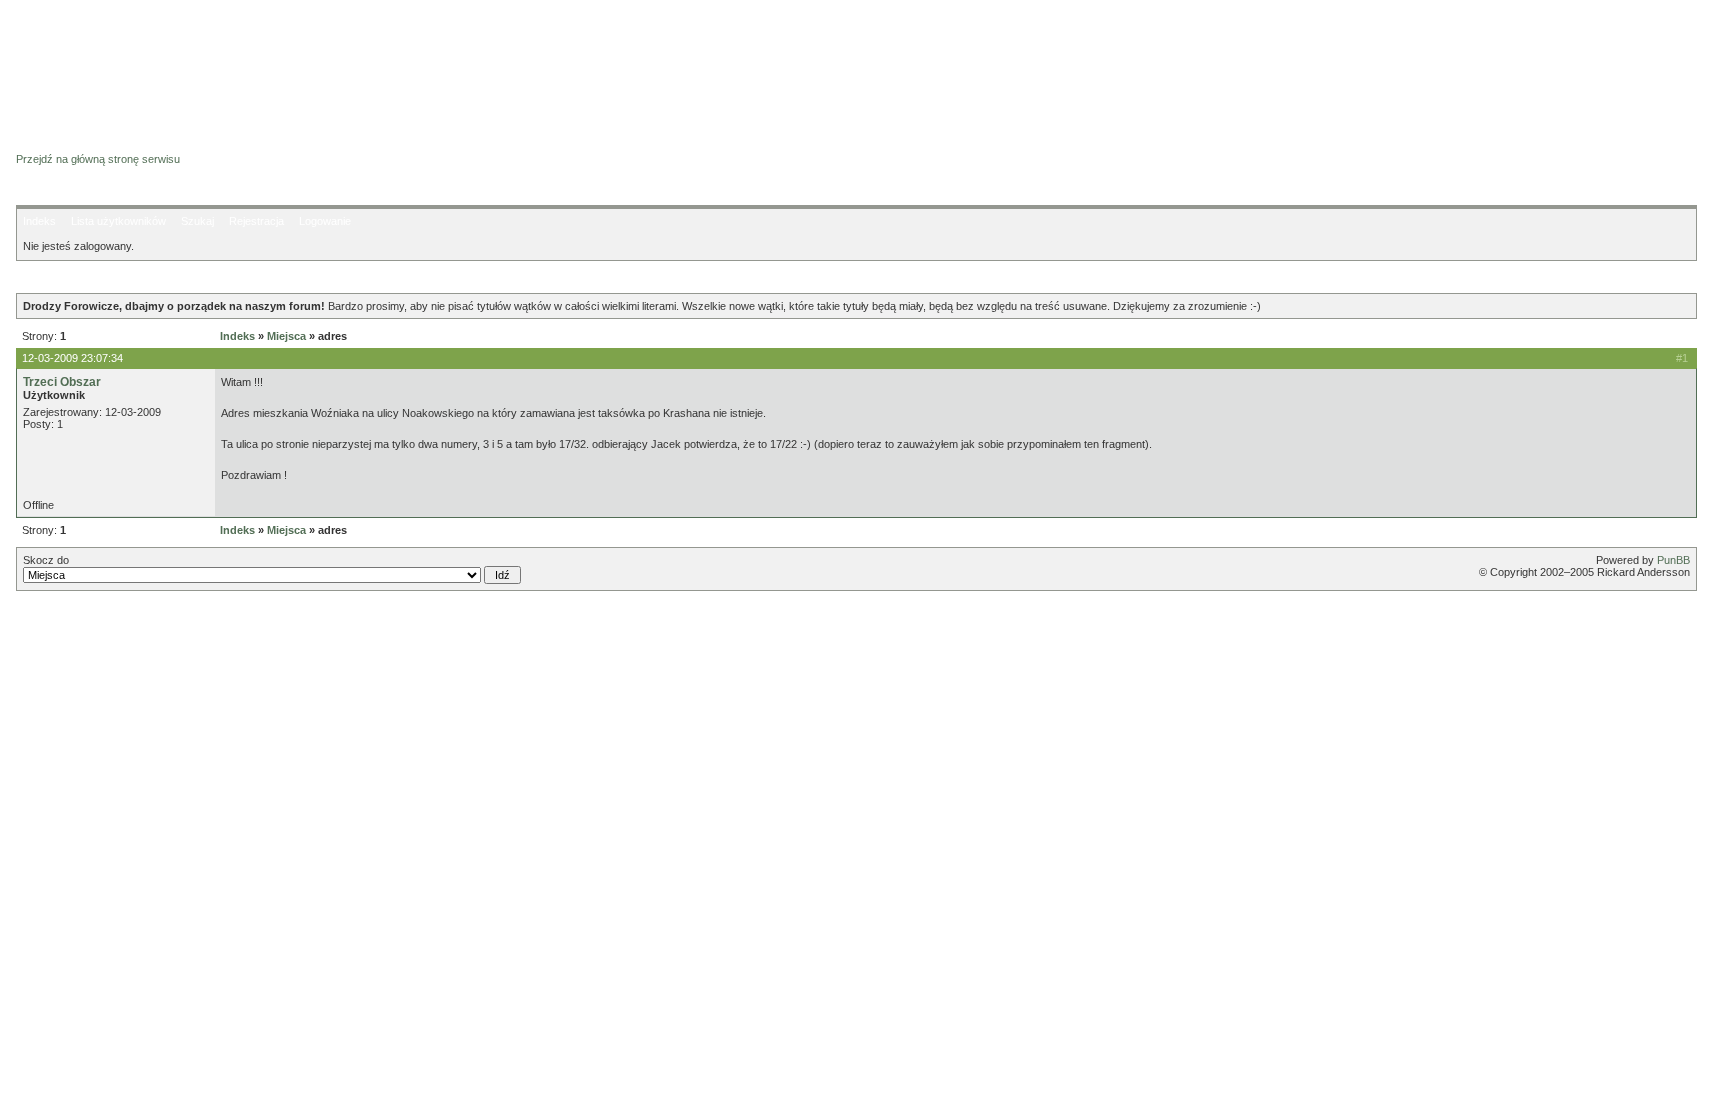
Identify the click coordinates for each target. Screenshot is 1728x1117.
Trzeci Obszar (62, 382)
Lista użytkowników (118, 221)
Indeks (39, 221)
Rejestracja (256, 221)
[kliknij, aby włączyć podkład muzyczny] (67, 624)
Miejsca (286, 336)
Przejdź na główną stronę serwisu (98, 159)
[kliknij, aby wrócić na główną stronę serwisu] (175, 60)
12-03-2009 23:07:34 (72, 358)
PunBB (1673, 560)
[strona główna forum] (93, 141)
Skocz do (46, 560)
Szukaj (197, 221)
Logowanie (325, 221)
